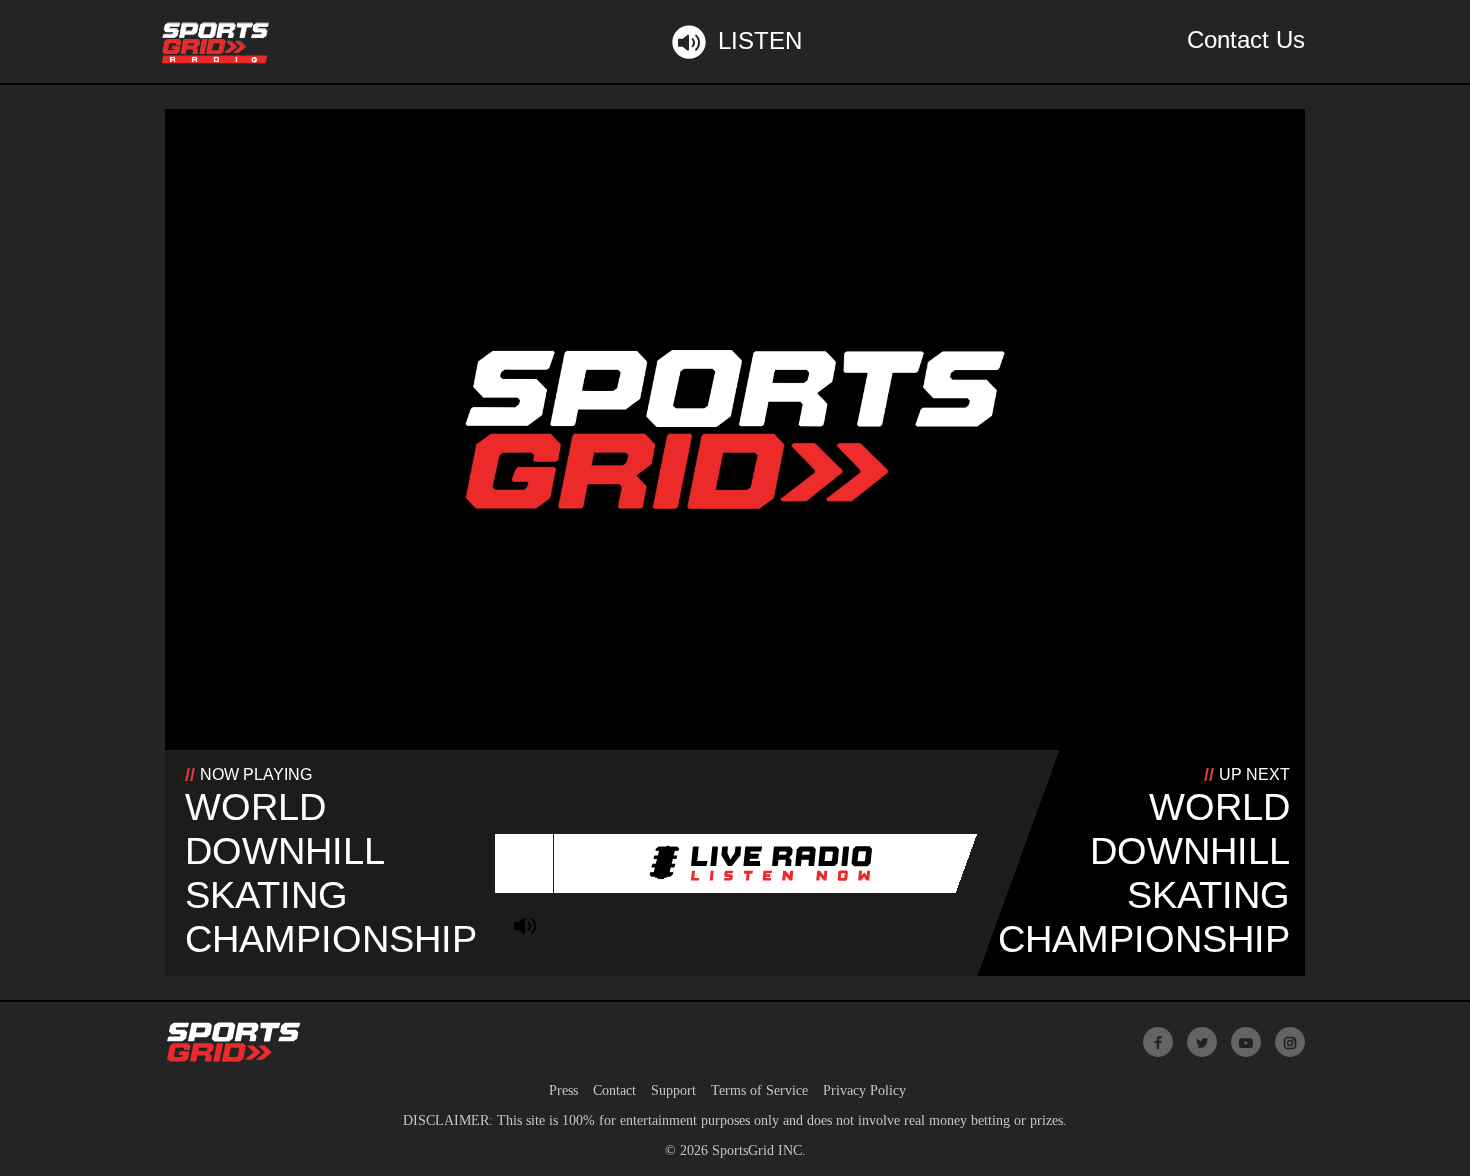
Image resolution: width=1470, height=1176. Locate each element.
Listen (760, 40)
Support (673, 1090)
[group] (524, 926)
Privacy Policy (864, 1090)
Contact (614, 1090)
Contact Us (1246, 39)
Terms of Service (759, 1090)
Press (563, 1090)
